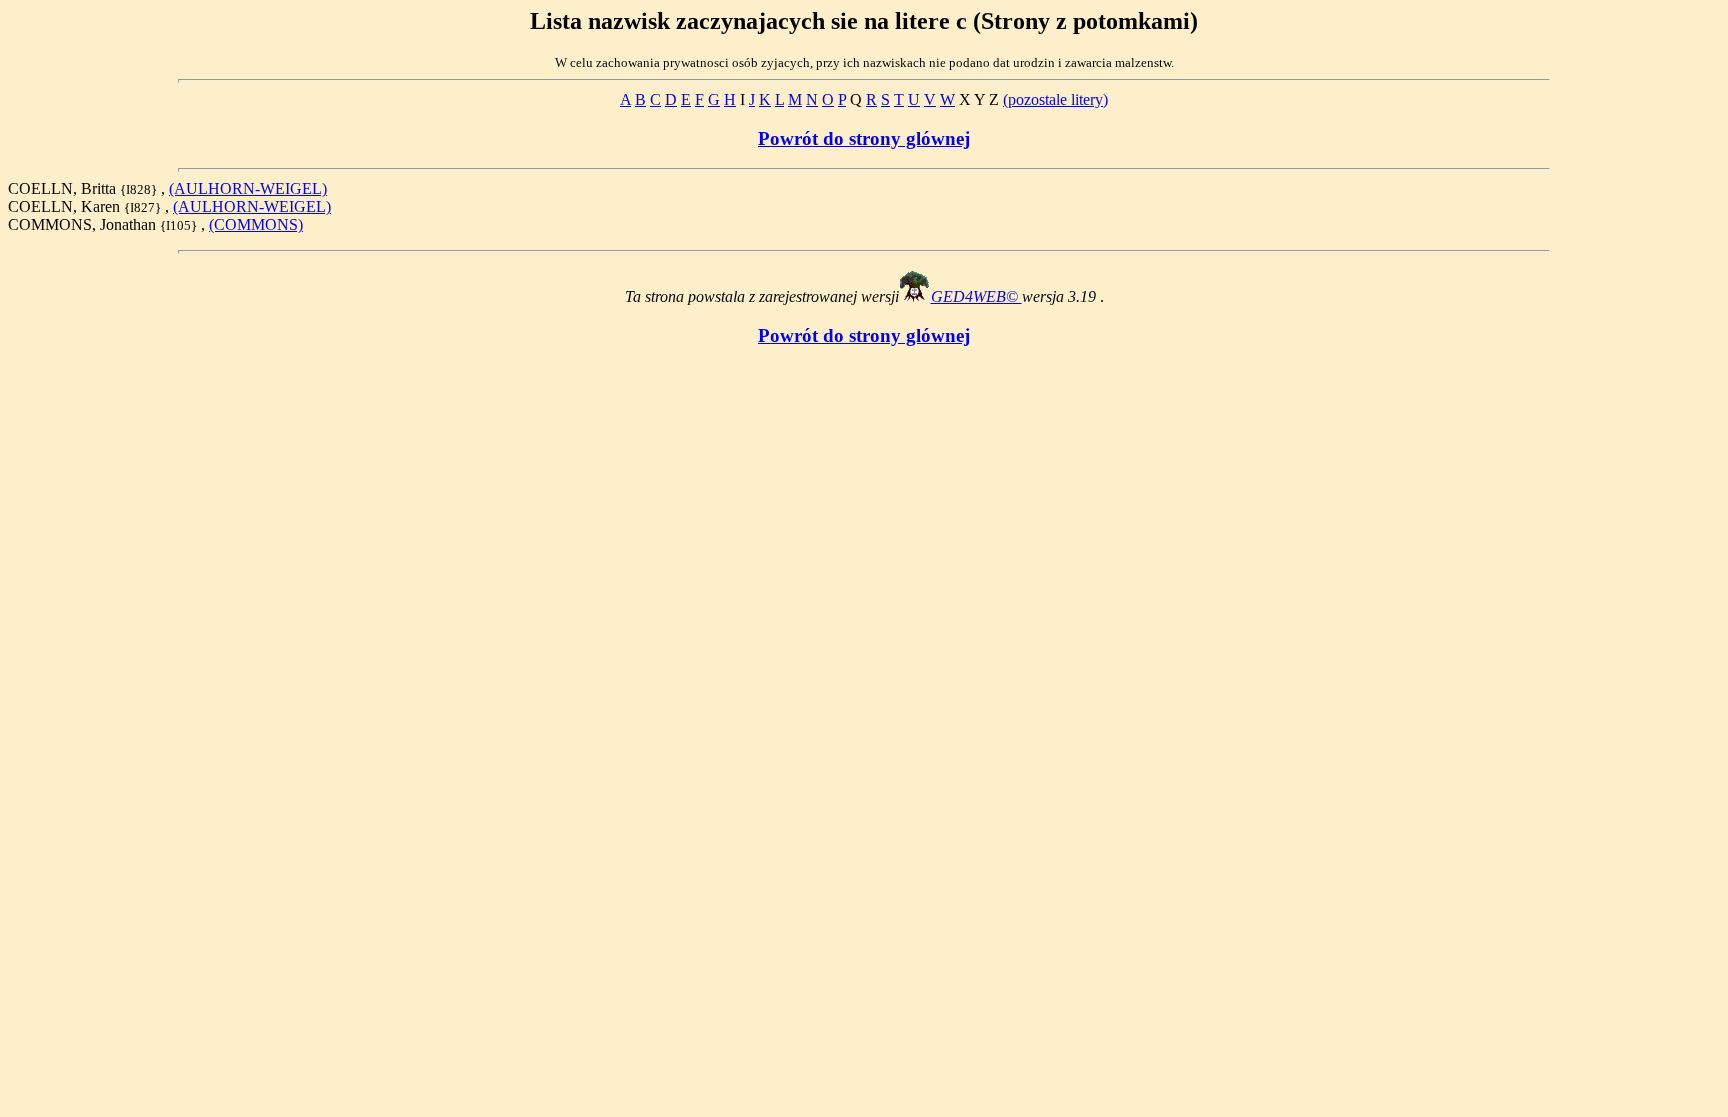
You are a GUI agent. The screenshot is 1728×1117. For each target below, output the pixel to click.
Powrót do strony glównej (864, 138)
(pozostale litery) (1055, 99)
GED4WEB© (976, 296)
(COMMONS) (256, 224)
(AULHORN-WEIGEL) (248, 188)
